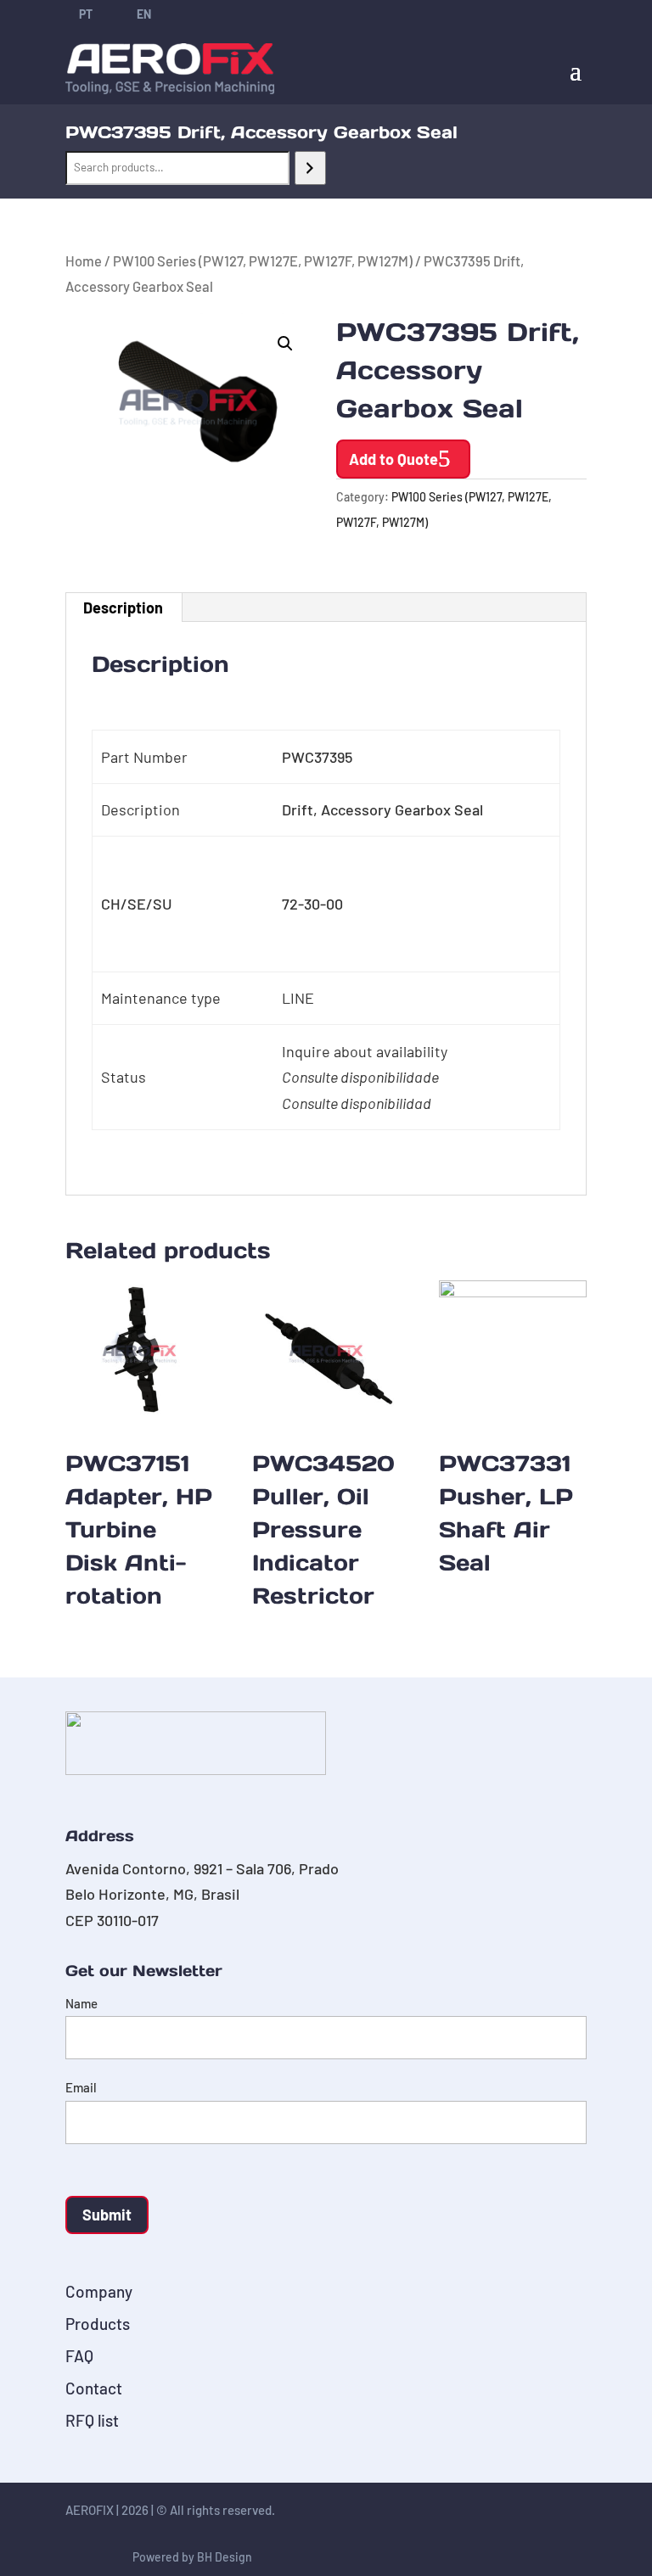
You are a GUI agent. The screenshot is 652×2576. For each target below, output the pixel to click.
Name (81, 2003)
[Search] (310, 168)
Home (84, 260)
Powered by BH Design (192, 2557)
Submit (107, 2215)
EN (144, 14)
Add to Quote (393, 459)
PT (86, 14)
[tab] (124, 608)
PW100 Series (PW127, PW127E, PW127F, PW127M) (263, 260)
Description (123, 608)
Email (81, 2087)
